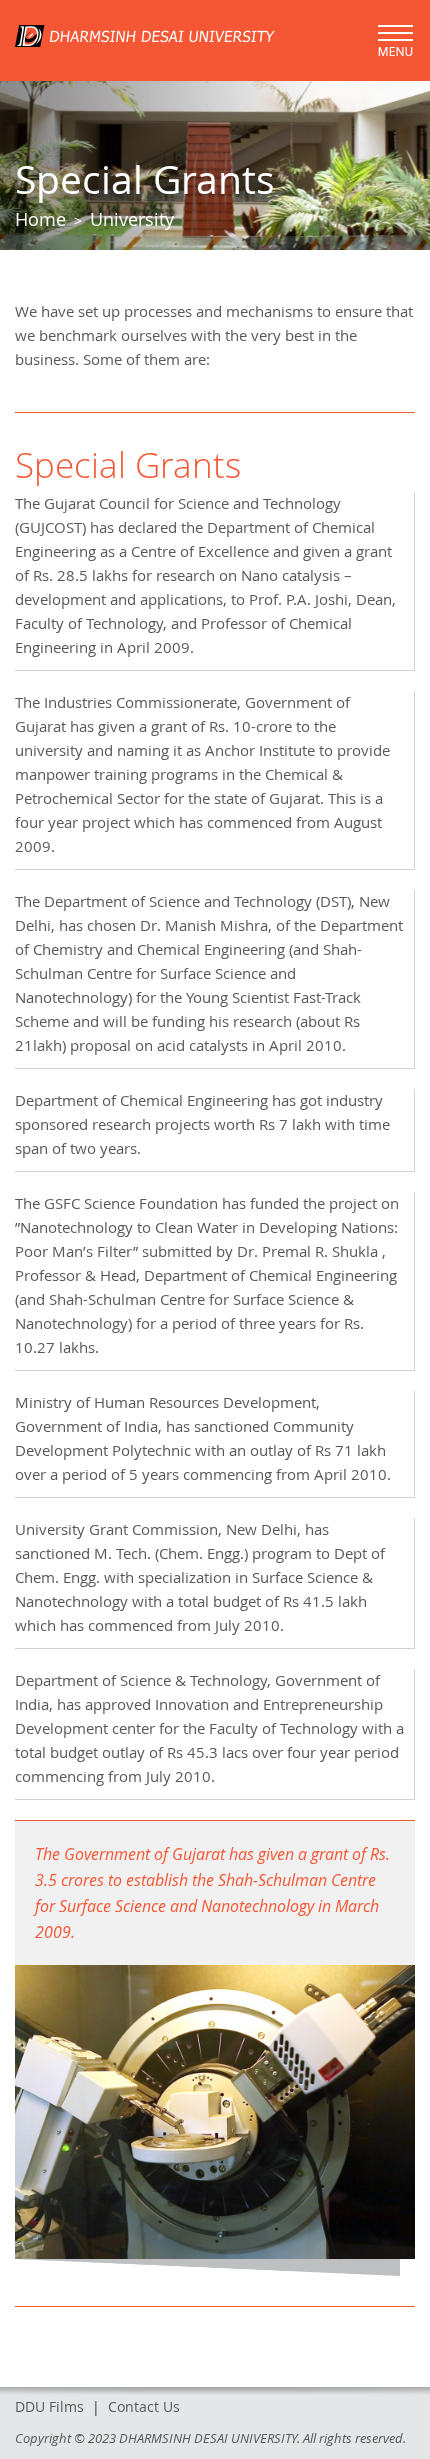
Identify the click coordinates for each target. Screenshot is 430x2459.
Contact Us (144, 2406)
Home (40, 219)
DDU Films (49, 2406)
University (132, 219)
